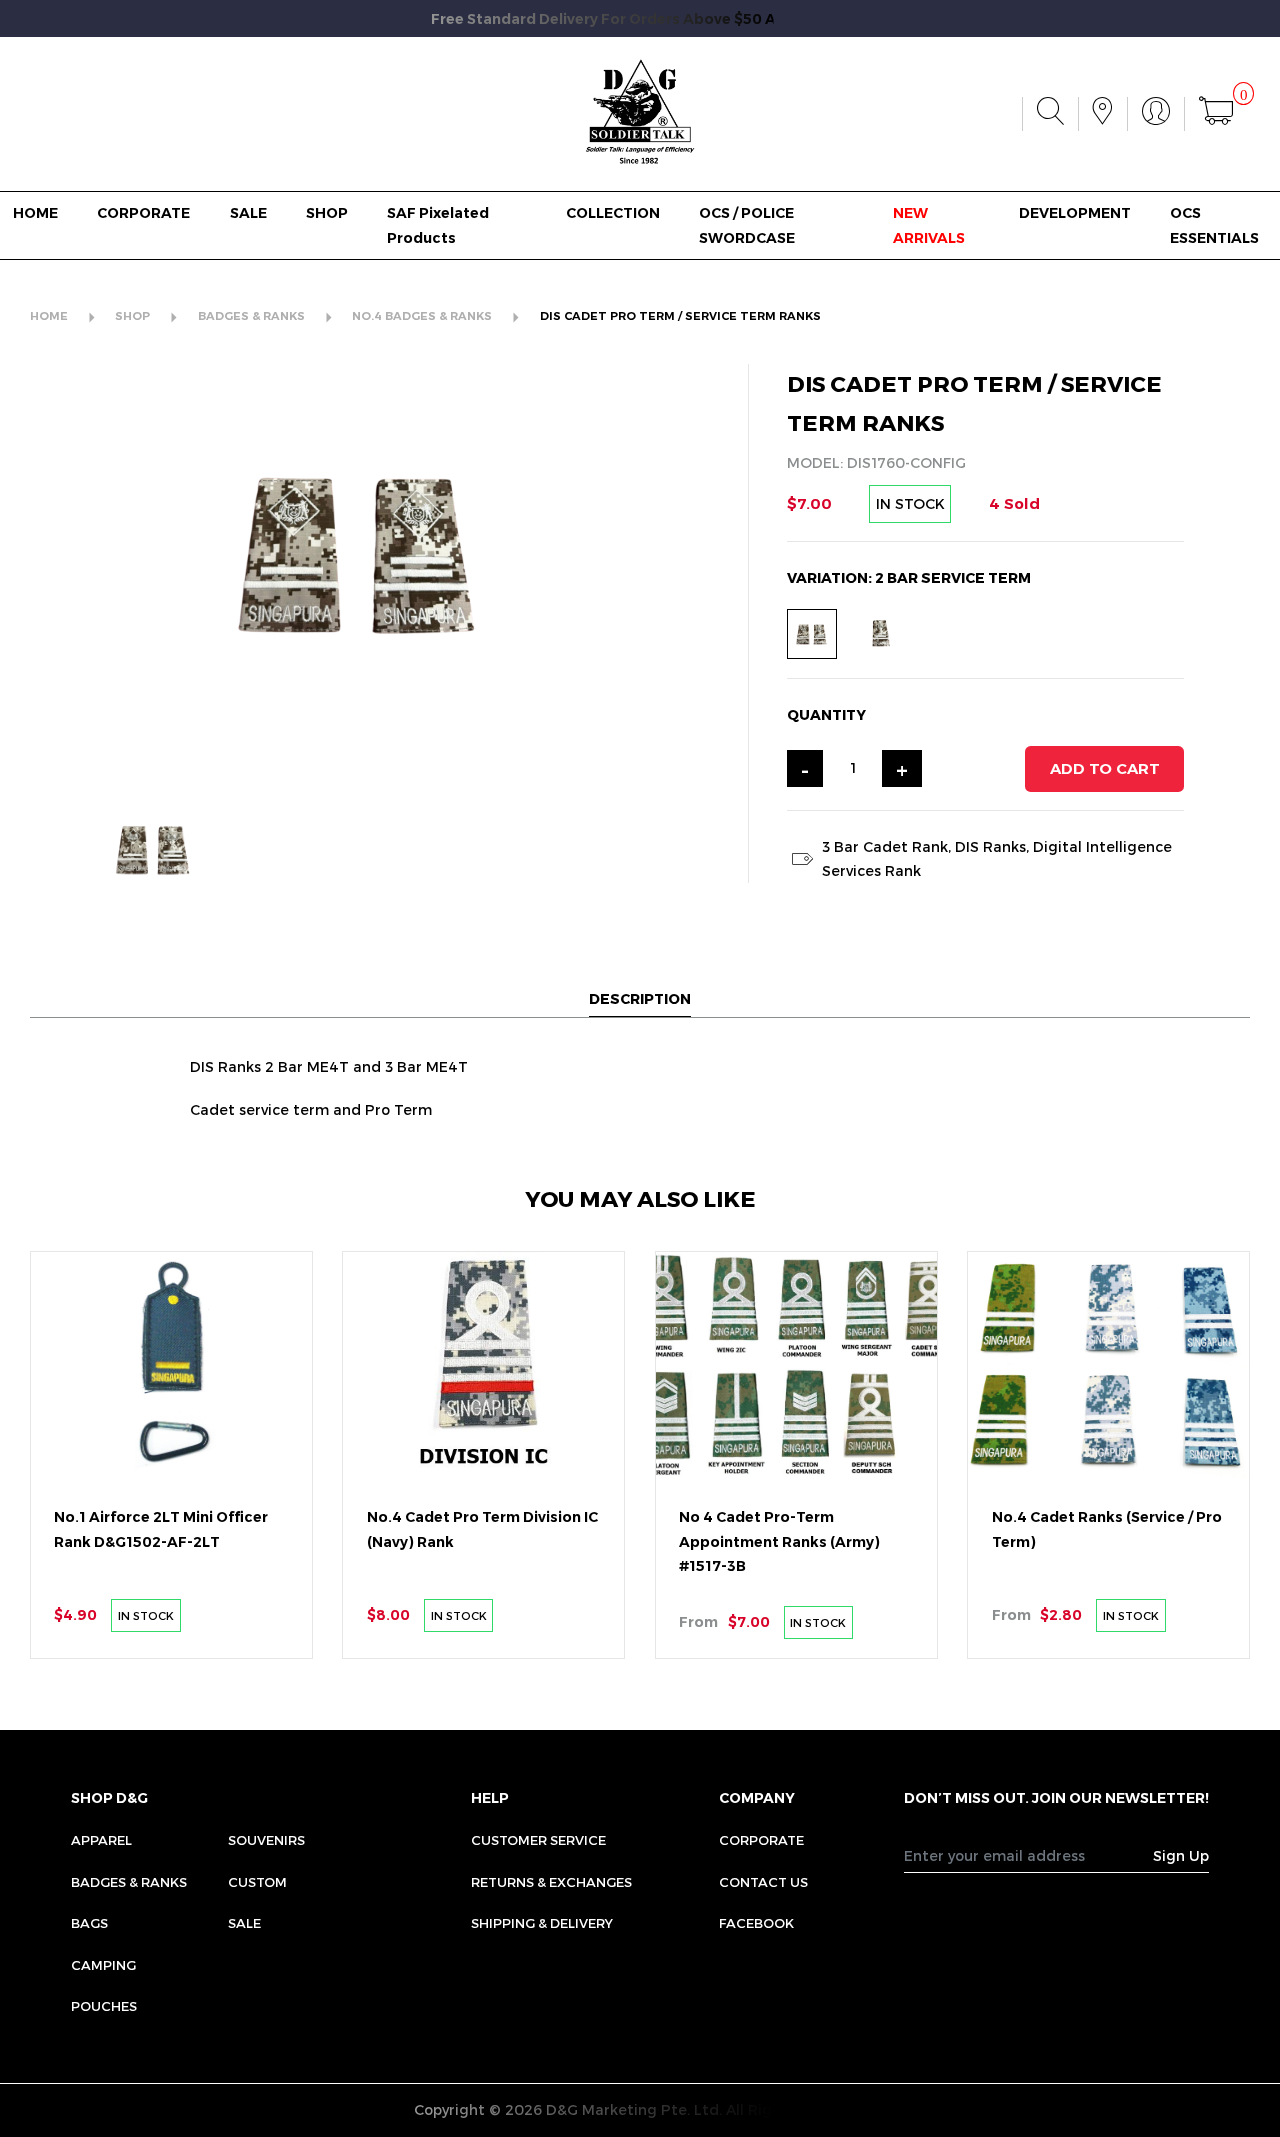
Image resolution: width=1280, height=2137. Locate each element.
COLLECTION (613, 213)
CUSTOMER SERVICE (538, 1840)
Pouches (104, 2006)
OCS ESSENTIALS (1214, 225)
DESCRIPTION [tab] (640, 998)
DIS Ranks (990, 846)
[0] (1216, 113)
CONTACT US (763, 1882)
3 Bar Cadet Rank (885, 846)
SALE (248, 213)
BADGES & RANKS (251, 316)
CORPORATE (143, 213)
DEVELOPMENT (1075, 213)
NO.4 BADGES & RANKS (422, 316)
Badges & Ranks (129, 1882)
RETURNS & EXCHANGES (551, 1882)
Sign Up (1181, 1855)
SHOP (327, 213)
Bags (89, 1923)
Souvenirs (266, 1840)
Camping (103, 1965)
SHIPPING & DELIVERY (542, 1923)
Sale (244, 1923)
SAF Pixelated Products (438, 225)
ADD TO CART (1105, 768)
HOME (35, 213)
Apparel (101, 1840)
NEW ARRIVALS (929, 225)
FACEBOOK (756, 1923)
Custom (257, 1882)
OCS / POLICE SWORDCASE (747, 225)
